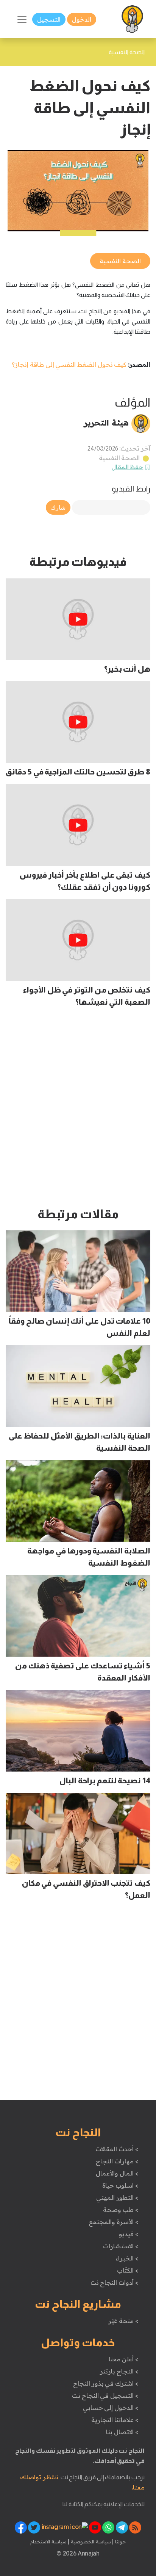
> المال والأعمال (117, 2173)
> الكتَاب (128, 2270)
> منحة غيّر (123, 2321)
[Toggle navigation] (22, 19)
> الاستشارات (121, 2246)
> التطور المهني (117, 2197)
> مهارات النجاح (117, 2161)
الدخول (82, 19)
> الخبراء (127, 2258)
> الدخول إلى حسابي (111, 2408)
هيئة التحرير (106, 423)
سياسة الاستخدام (48, 2541)
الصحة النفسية (119, 458)
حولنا (120, 2541)
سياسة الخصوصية (90, 2541)
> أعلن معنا (123, 2359)
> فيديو (129, 2234)
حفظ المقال (127, 467)
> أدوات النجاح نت (115, 2282)
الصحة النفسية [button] (120, 261)
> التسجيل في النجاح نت (105, 2395)
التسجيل (49, 19)
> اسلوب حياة (120, 2185)
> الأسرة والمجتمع (113, 2222)
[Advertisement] (78, 1111)
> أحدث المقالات (117, 2149)
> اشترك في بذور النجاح (106, 2383)
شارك (58, 507)
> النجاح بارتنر (119, 2371)
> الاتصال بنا (122, 2432)
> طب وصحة (121, 2210)
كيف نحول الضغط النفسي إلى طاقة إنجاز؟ (69, 364)
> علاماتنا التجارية (115, 2420)
